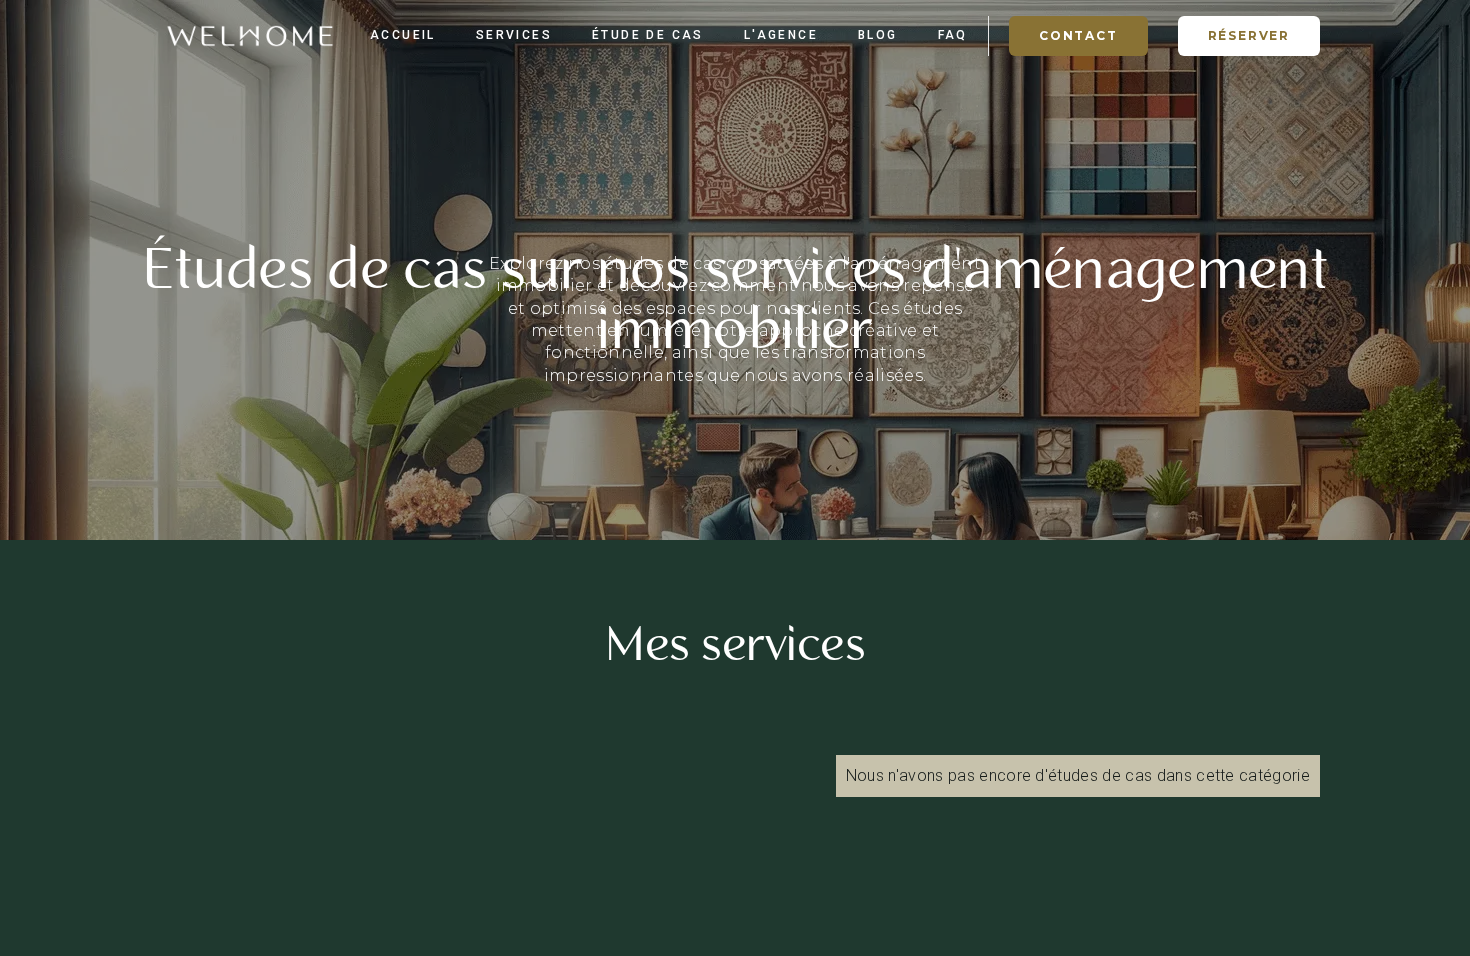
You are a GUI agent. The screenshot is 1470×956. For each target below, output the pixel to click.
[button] (1249, 36)
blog (878, 35)
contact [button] (1078, 35)
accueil (403, 35)
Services (514, 35)
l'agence (781, 35)
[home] (250, 36)
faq (953, 35)
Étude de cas (648, 35)
